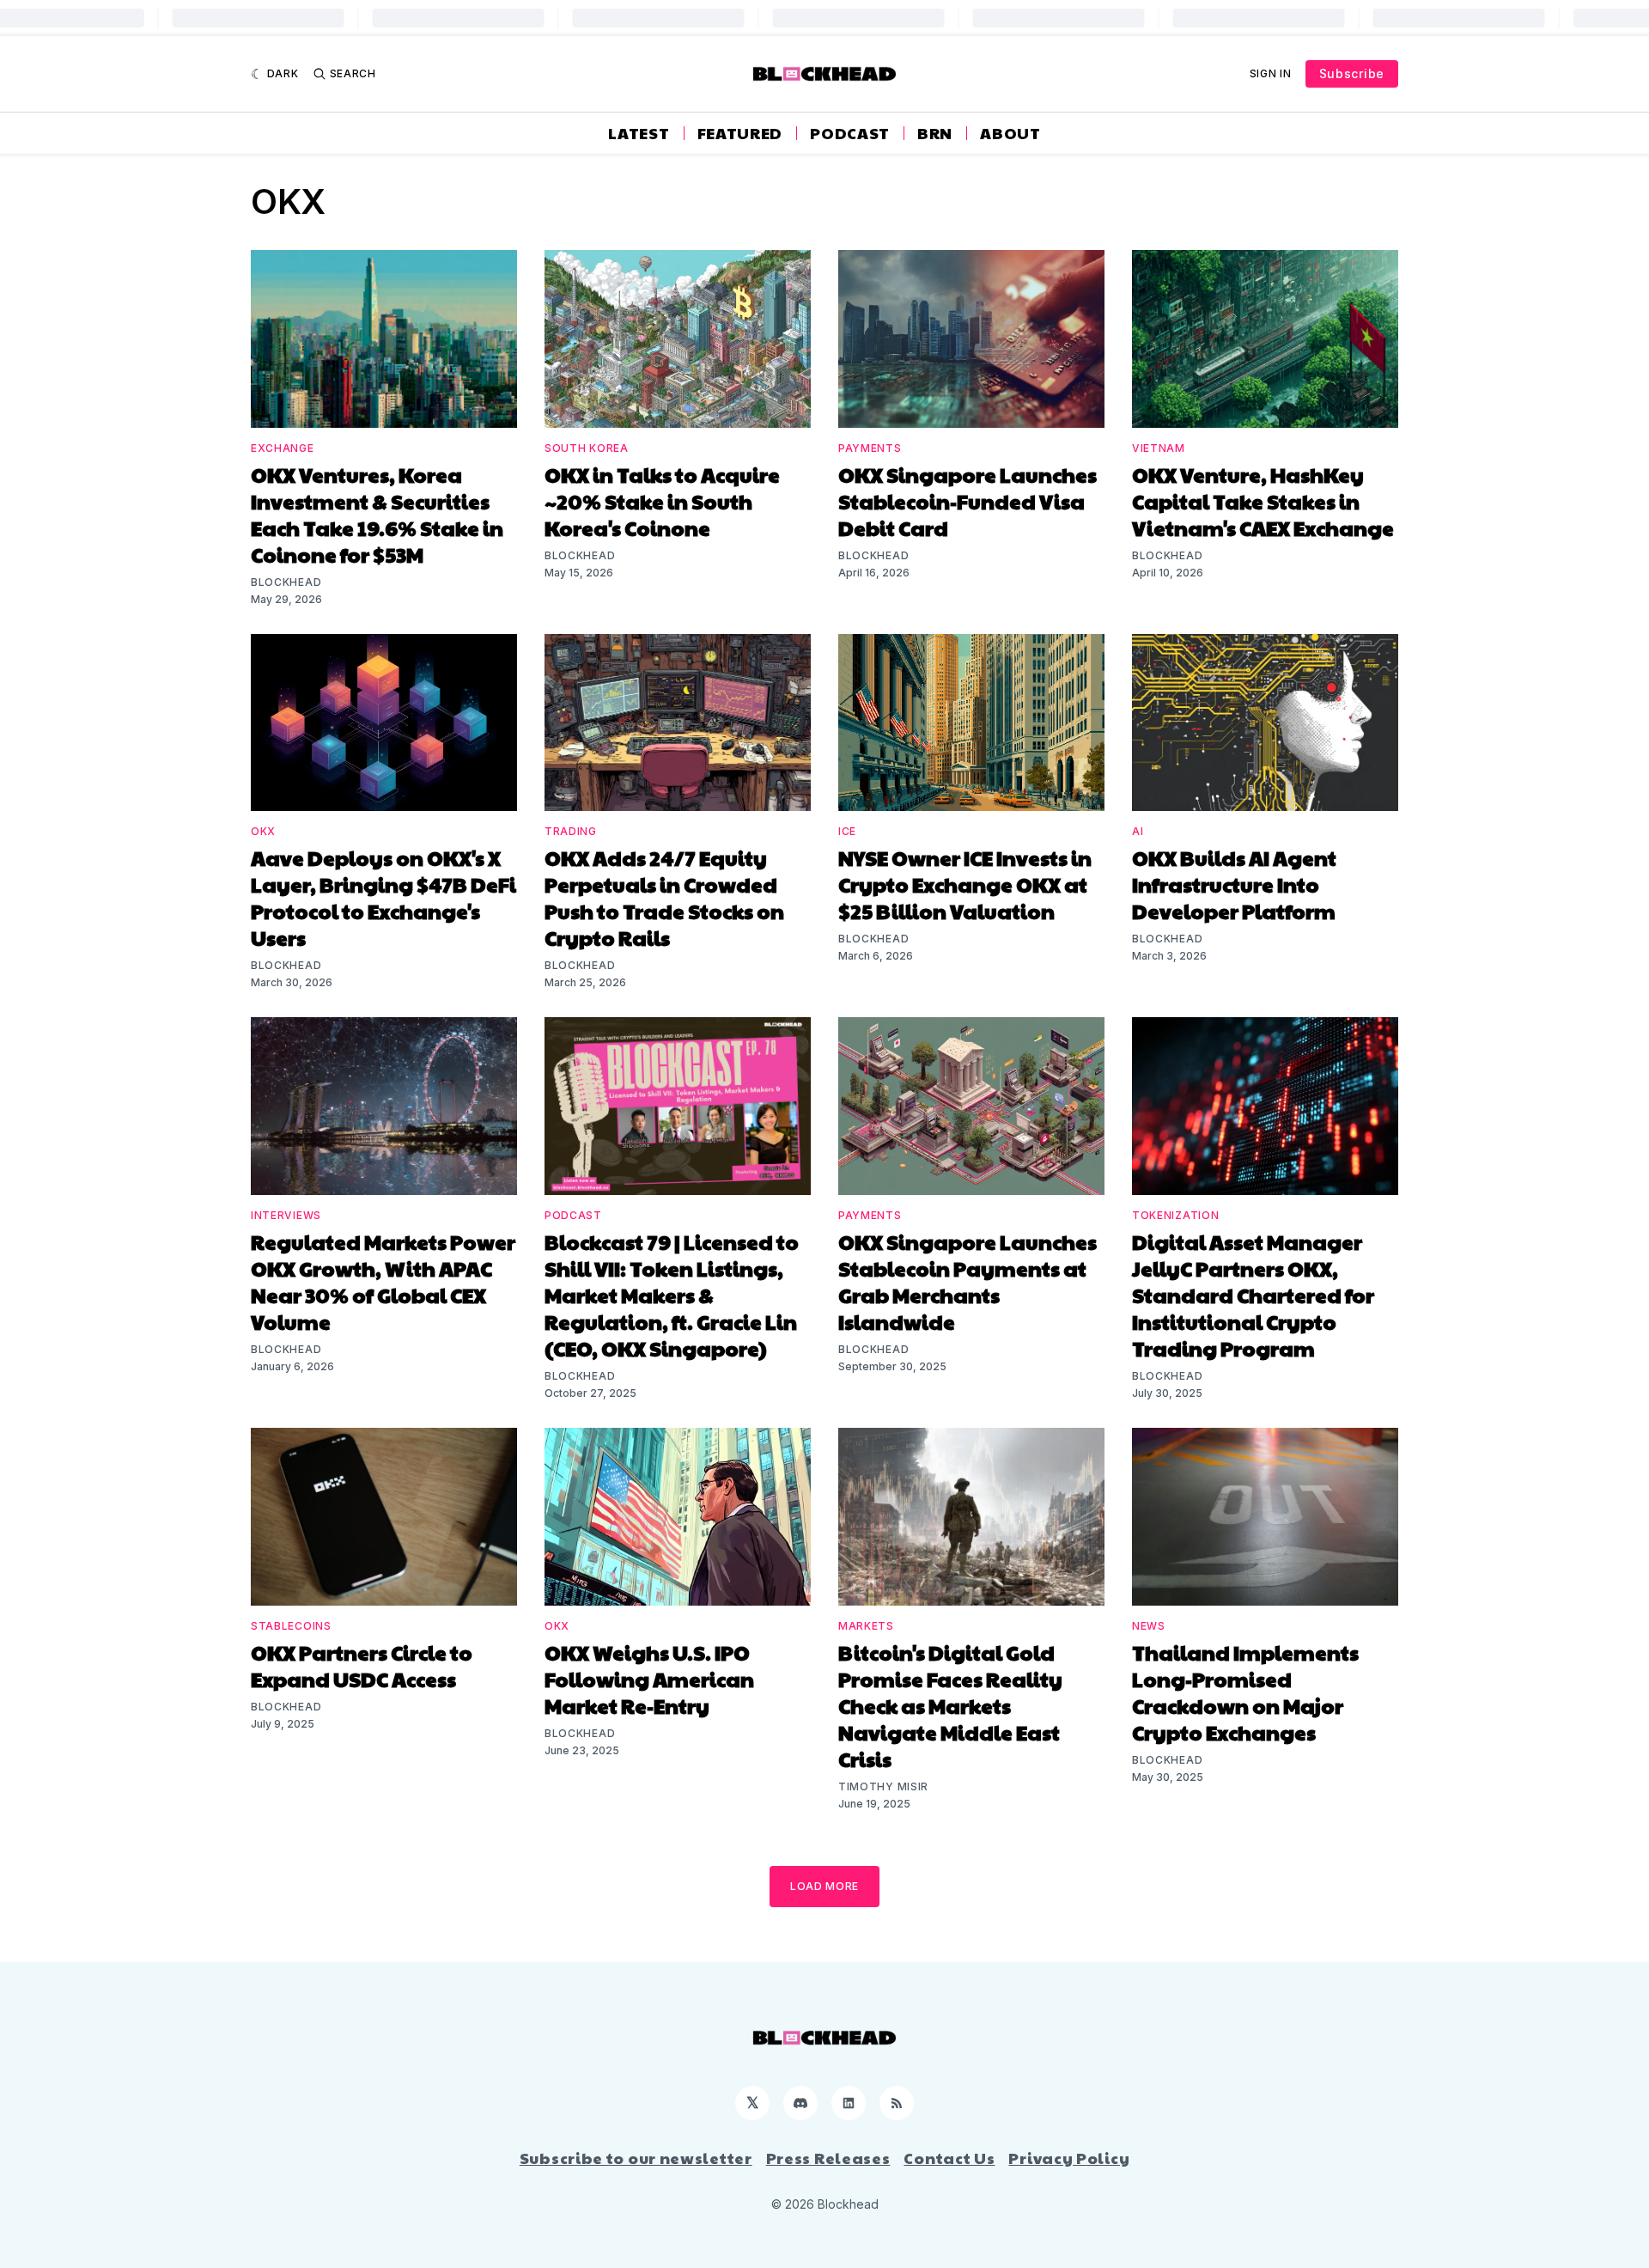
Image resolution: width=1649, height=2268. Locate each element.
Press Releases (828, 2158)
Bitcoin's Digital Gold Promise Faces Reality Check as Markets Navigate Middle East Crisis (950, 1705)
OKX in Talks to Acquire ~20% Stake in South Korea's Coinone (662, 501)
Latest (639, 133)
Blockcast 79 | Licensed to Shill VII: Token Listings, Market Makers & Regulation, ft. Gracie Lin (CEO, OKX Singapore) (672, 1295)
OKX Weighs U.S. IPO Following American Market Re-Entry (649, 1679)
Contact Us (949, 2158)
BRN (935, 133)
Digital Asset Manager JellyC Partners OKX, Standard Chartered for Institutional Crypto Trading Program (1253, 1295)
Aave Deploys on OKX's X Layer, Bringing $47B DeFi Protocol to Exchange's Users (383, 897)
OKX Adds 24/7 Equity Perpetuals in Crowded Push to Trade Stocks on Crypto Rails (664, 897)
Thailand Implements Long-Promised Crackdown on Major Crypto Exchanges (1245, 1692)
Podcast (850, 133)
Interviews (286, 1215)
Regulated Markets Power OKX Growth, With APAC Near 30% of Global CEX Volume (383, 1281)
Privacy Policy (1069, 2158)
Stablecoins (291, 1626)
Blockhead (286, 582)
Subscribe (1352, 73)
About (1010, 133)
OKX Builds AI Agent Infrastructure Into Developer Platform (1234, 884)
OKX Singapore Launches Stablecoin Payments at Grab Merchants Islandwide (967, 1281)
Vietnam (1159, 448)
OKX (263, 831)
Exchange (283, 448)
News (1149, 1626)
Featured (740, 133)
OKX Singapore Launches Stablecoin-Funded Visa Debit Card (967, 501)
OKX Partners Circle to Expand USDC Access (362, 1665)
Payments (870, 448)
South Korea (587, 448)
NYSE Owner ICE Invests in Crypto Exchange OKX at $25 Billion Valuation (965, 884)
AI (1138, 831)
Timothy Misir (883, 1786)
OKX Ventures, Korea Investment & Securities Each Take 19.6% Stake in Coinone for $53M (377, 514)
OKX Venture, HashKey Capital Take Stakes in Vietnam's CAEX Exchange (1263, 501)
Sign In (1271, 73)
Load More (824, 1886)
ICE (847, 831)
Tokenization (1175, 1215)
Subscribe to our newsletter (636, 2158)
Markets (866, 1626)
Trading (571, 831)
